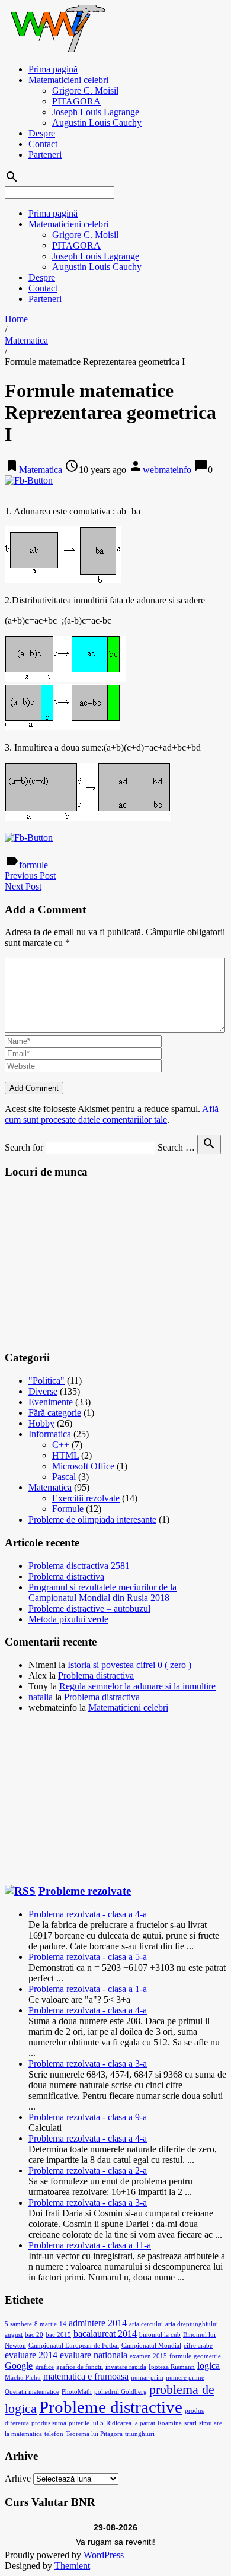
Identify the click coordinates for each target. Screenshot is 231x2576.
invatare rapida (126, 2367)
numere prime (185, 2378)
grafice (44, 2367)
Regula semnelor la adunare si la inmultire (137, 1686)
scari (190, 2423)
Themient (72, 2566)
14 (63, 2324)
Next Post (23, 886)
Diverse (43, 1391)
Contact (43, 144)
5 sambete (18, 2324)
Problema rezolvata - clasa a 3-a (88, 2064)
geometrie (207, 2356)
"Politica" (46, 1381)
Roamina (170, 2423)
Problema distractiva (66, 1576)
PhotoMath (77, 2392)
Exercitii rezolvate (86, 1498)
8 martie (46, 2324)
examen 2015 (148, 2356)
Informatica (50, 1434)
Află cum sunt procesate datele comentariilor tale (112, 1114)
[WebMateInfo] (56, 49)
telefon (54, 2434)
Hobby (41, 1423)
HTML (65, 1455)
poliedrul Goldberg (121, 2392)
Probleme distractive (111, 2407)
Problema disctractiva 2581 (79, 1566)
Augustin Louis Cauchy (97, 123)
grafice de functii (80, 2367)
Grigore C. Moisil (85, 90)
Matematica (26, 340)
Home (16, 319)
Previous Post (30, 876)
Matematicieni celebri (68, 80)
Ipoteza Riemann (172, 2367)
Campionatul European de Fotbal (74, 2345)
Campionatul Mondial (151, 2345)
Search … (176, 1147)
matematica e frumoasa (86, 2376)
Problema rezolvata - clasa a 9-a (88, 2117)
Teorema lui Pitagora (94, 2434)
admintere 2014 (98, 2323)
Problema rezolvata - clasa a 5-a (88, 1957)
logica (208, 2366)
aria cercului (146, 2324)
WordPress (104, 2555)
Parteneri (45, 155)
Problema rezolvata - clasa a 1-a (88, 1989)
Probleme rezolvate (85, 1891)
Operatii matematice (32, 2392)
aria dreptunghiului (192, 2324)
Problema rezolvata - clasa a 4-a (88, 1914)
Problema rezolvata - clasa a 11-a (90, 2245)
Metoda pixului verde (68, 1619)
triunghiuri (140, 2434)
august (14, 2335)
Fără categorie (55, 1413)
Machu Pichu (23, 2378)
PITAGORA (76, 101)
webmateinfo (167, 470)
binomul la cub (160, 2335)
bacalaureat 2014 (105, 2334)
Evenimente (51, 1402)
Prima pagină (53, 69)
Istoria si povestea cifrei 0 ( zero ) (129, 1665)
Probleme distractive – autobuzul (89, 1608)
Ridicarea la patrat (131, 2423)
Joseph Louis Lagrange (96, 112)
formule (33, 865)
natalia (41, 1697)
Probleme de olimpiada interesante (92, 1519)
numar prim (147, 2378)
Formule (68, 1509)
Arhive (18, 2478)
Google (19, 2366)
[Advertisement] (94, 1264)
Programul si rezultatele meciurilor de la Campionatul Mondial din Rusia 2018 (102, 1592)
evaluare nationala (94, 2355)
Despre (42, 133)
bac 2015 (58, 2335)
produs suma (49, 2423)
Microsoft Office (83, 1466)
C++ (61, 1445)
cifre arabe (198, 2345)
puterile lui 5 (86, 2423)
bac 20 (34, 2335)
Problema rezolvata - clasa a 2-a (88, 2170)
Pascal (64, 1477)
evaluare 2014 (31, 2355)
